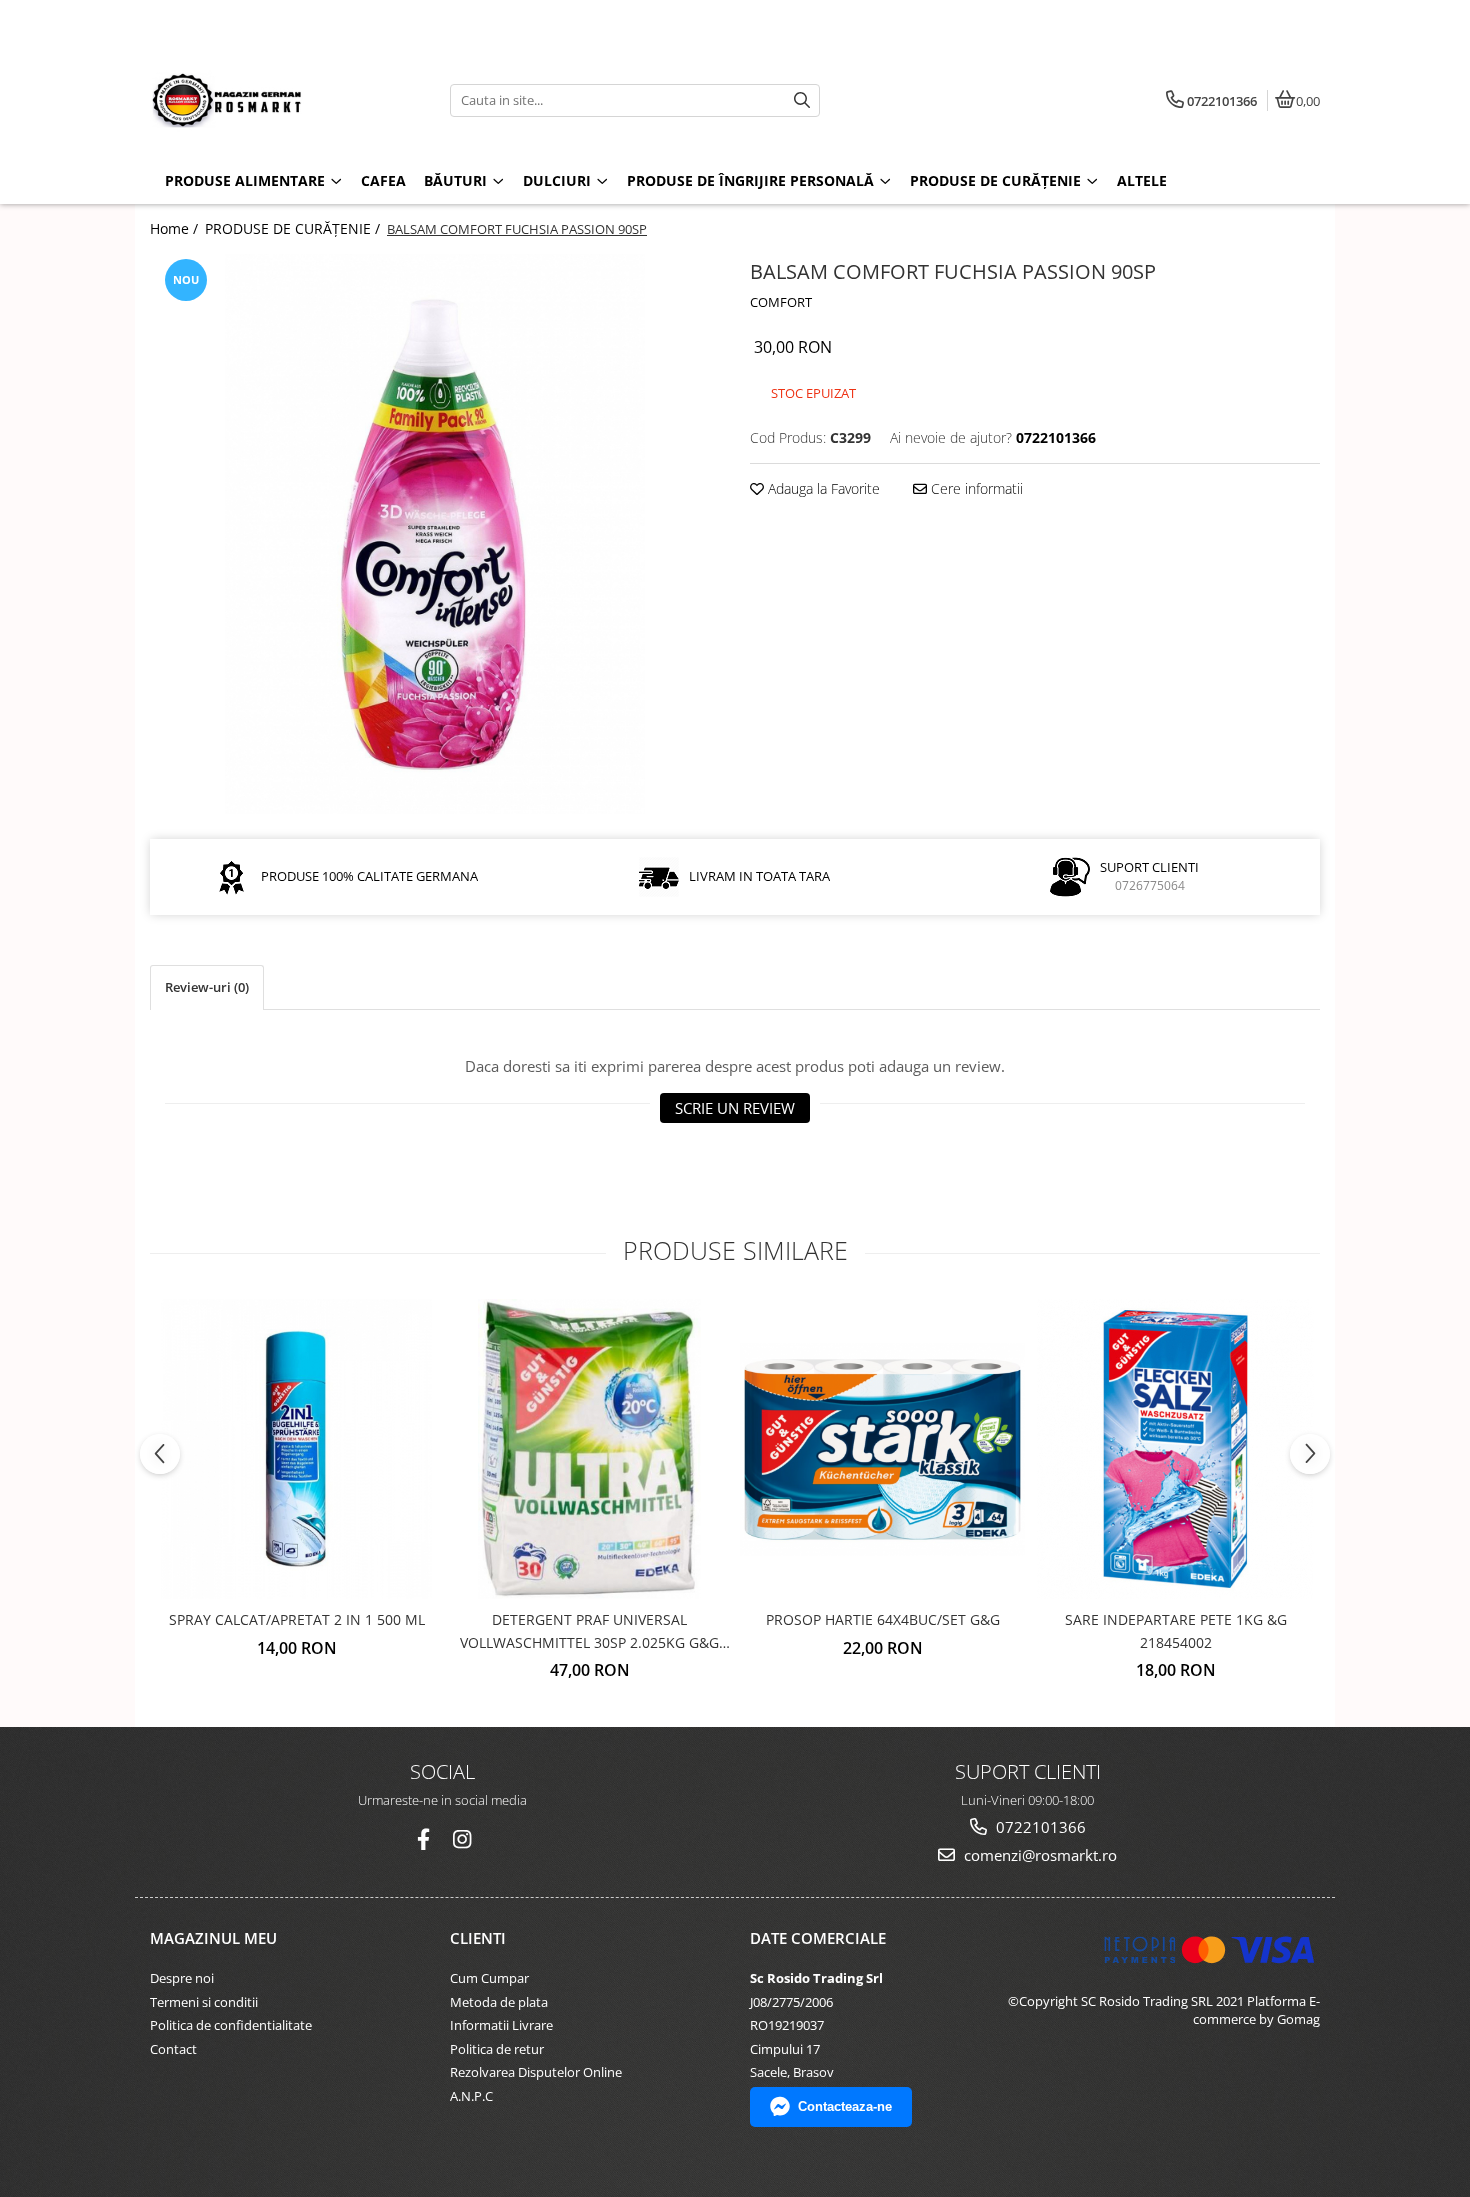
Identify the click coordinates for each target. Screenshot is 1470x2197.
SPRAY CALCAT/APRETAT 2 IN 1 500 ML (297, 1619)
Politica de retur (497, 2049)
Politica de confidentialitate (231, 2025)
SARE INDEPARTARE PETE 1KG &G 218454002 (1176, 1630)
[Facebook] (423, 1839)
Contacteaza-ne (845, 2106)
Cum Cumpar (489, 1978)
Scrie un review (735, 1108)
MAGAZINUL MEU (213, 1938)
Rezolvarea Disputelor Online (536, 2072)
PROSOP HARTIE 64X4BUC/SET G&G (883, 1619)
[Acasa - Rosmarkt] (275, 100)
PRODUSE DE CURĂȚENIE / (294, 228)
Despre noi (182, 1978)
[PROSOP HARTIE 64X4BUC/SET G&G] (882, 1449)
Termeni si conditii (204, 2002)
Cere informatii (975, 488)
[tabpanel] (435, 534)
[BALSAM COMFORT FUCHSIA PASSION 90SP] (435, 534)
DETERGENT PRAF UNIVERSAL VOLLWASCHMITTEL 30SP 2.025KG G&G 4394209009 (589, 1632)
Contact (173, 2049)
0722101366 (1039, 1827)
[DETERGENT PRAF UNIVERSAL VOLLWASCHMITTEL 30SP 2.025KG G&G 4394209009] (589, 1449)
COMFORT (781, 302)
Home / (176, 228)
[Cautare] (802, 100)
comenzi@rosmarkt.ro (1038, 1855)
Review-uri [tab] (207, 987)
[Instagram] (461, 1839)
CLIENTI (478, 1938)
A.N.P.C (471, 2096)
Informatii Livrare (501, 2025)
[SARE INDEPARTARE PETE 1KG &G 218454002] (1175, 1449)
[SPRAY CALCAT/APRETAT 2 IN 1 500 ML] (296, 1449)
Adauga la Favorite (822, 488)
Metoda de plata (499, 2002)
